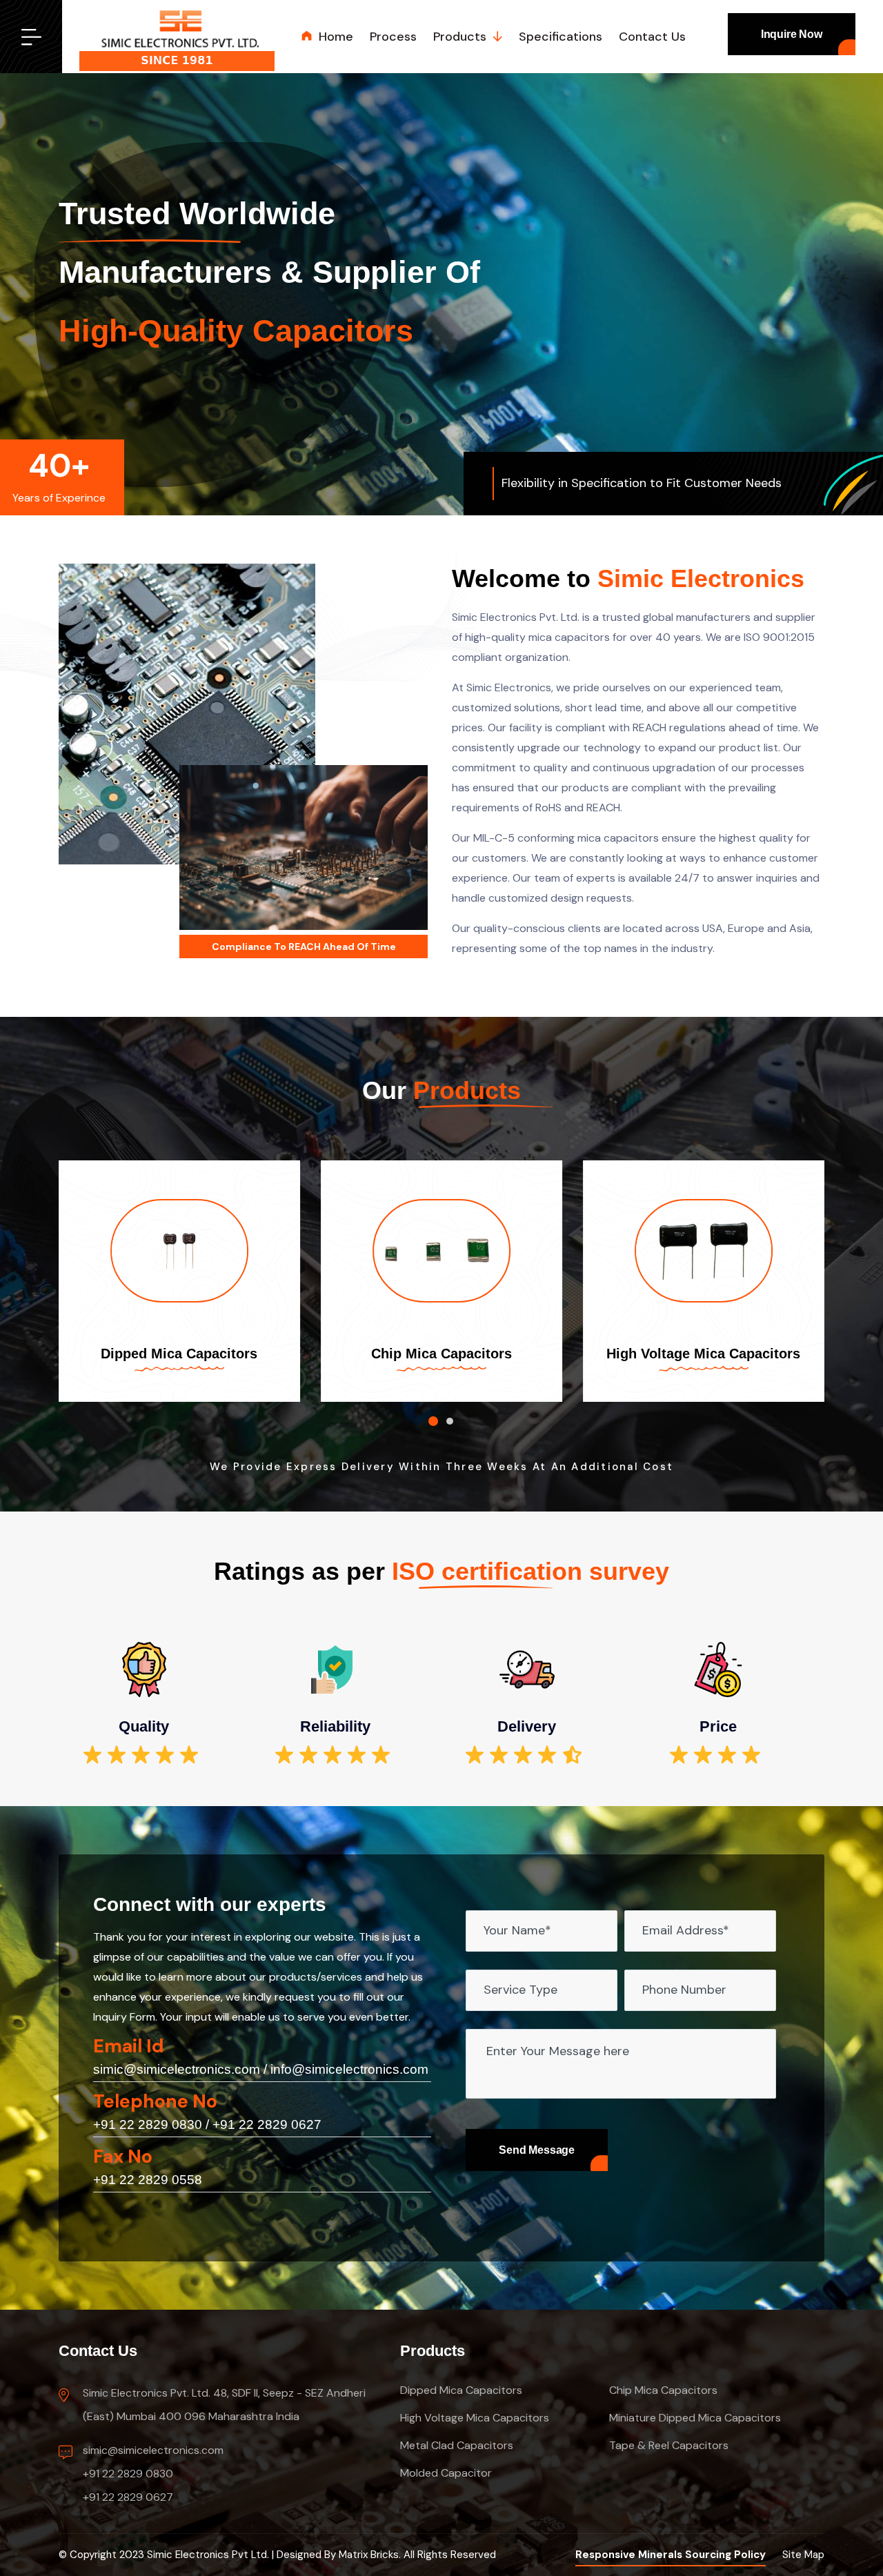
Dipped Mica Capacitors (179, 1354)
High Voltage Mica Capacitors (703, 1354)
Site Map (803, 2555)
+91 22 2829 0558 (148, 2180)
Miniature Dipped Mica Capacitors (695, 2418)
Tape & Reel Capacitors (669, 2445)
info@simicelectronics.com (349, 2069)
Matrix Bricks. (370, 2555)
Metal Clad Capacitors (457, 2445)
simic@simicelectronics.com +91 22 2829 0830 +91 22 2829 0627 (153, 2474)
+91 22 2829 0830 (148, 2124)
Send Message (537, 2150)
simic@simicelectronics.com (177, 2069)
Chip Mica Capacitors (441, 1354)
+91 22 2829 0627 (267, 2124)
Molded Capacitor (446, 2473)
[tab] (433, 1421)
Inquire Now (792, 34)
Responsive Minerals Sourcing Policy (671, 2555)
